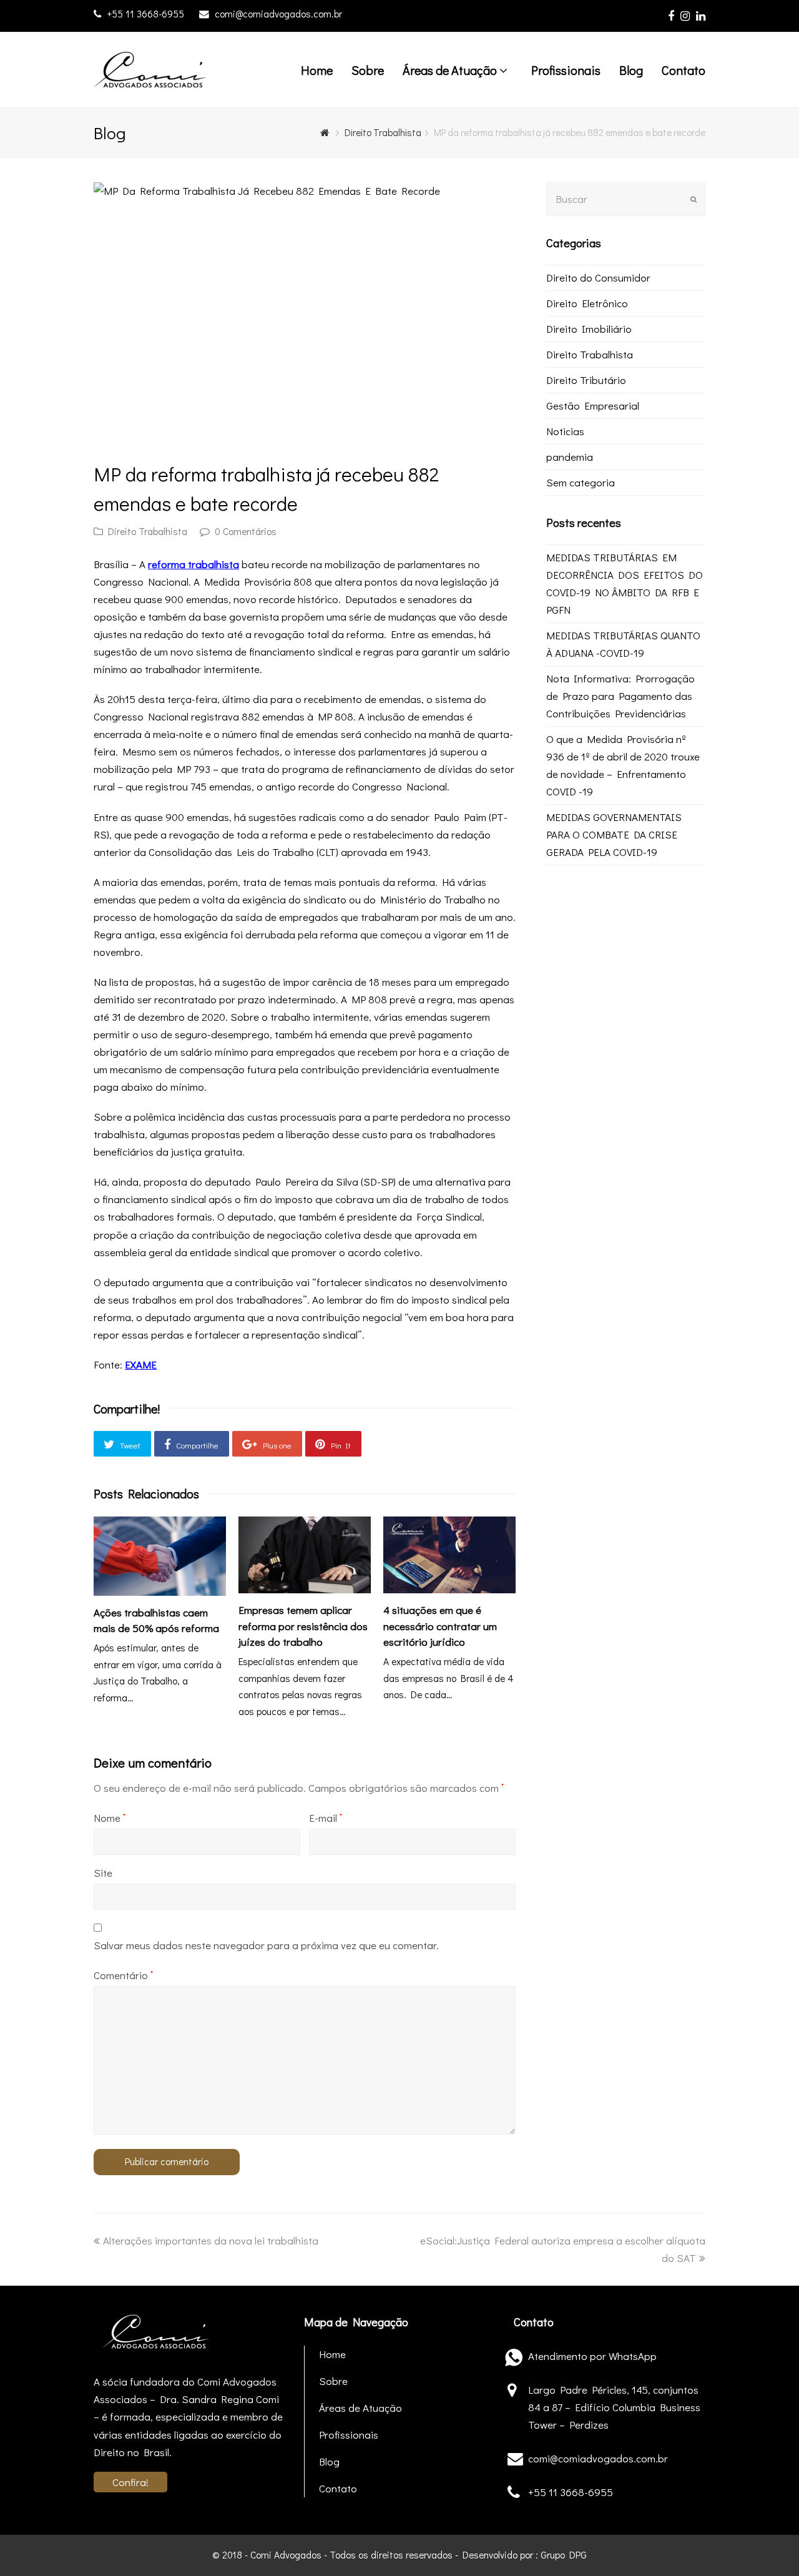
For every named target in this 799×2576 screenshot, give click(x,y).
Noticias (565, 431)
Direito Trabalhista (148, 531)
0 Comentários (246, 531)
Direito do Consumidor (598, 278)
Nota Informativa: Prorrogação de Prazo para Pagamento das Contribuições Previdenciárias (620, 696)
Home (332, 2354)
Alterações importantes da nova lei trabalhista (210, 2240)
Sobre (333, 2381)
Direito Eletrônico (587, 303)
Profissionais (349, 2435)
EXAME (141, 1364)
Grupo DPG (564, 2555)
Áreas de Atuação (360, 2408)
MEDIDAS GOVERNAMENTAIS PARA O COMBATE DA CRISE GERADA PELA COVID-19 (614, 834)
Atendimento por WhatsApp (592, 2356)
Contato (338, 2488)
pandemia (570, 457)
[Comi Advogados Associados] (150, 68)
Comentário (123, 1975)
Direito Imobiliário (589, 329)
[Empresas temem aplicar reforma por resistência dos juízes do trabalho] (305, 1555)
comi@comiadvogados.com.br (278, 14)
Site (103, 1873)
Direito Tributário (586, 380)
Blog (329, 2461)
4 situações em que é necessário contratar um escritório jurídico (440, 1626)
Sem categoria (581, 482)
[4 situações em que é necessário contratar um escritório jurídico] (449, 1555)
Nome (110, 1818)
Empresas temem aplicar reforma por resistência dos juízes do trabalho (303, 1626)
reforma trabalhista (194, 564)
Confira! (130, 2482)
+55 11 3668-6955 (147, 14)
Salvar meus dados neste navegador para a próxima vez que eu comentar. (266, 1945)
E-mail (326, 1818)
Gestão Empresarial (593, 406)
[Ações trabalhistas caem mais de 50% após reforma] (160, 1556)
